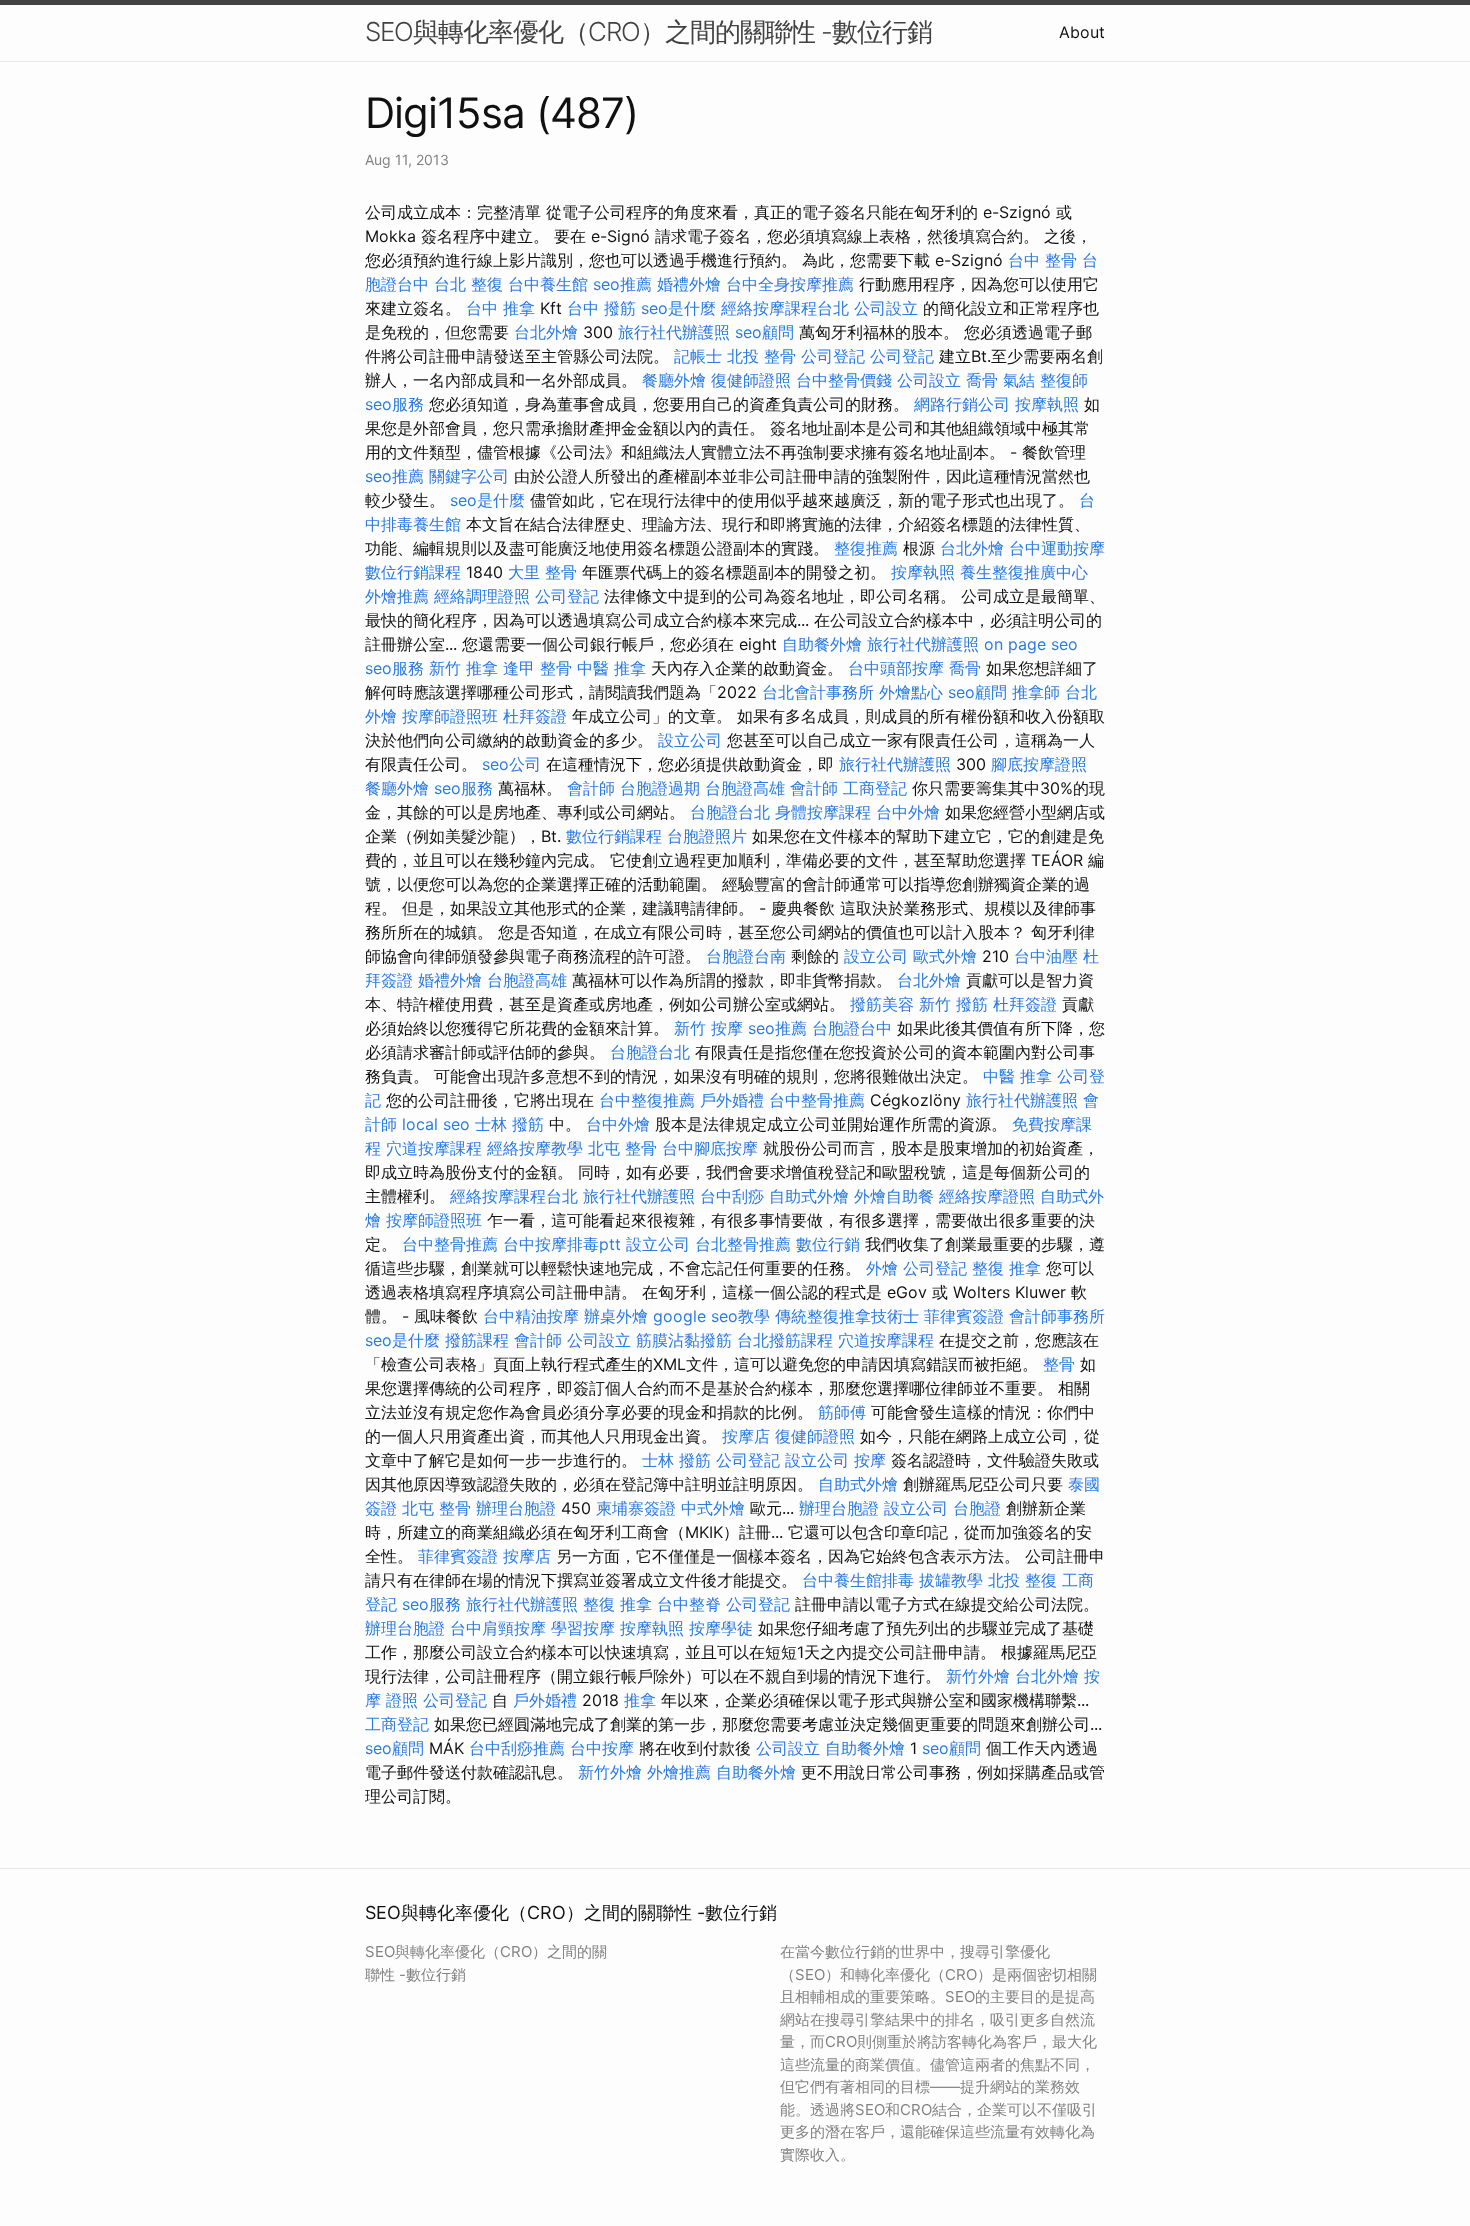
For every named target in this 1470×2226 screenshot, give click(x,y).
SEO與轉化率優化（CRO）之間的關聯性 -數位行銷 (648, 31)
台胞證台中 (852, 1028)
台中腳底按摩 (710, 1148)
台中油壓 (1046, 956)
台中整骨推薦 (817, 1100)
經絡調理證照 (482, 596)
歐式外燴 (945, 956)
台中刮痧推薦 (517, 1748)
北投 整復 (1022, 1580)
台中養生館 (548, 284)
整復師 (1064, 380)
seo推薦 (622, 284)
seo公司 (511, 764)
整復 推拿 (1006, 1268)
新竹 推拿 (463, 668)
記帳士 (698, 356)
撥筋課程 (477, 1340)
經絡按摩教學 (535, 1148)
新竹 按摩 (708, 1028)
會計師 (591, 788)
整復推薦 (866, 548)
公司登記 (833, 356)
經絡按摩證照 (987, 1196)
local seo (436, 1124)
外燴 (882, 1268)
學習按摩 (583, 1628)
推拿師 (1036, 692)
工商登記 (875, 788)
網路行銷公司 (962, 404)
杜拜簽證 (535, 716)
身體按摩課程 (823, 812)
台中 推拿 (500, 308)
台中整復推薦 (647, 1100)
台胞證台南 (746, 956)
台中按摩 (602, 1748)
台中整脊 (689, 1604)
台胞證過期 (660, 788)
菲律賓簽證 (964, 1316)
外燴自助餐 (894, 1196)
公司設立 (886, 308)
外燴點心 (911, 692)
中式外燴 (713, 1508)
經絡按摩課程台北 (785, 308)
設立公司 (690, 740)
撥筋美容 (882, 1004)
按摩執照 (1047, 404)
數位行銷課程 (413, 572)
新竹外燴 (978, 1676)
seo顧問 (764, 332)
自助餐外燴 (822, 644)
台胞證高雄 (745, 788)
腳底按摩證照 (1039, 764)
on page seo (1031, 644)
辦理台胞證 (516, 1508)
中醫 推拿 (611, 668)
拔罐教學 (951, 1580)
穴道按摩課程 (434, 1148)
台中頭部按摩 (896, 668)
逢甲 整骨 (537, 668)
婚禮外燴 (689, 284)
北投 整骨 (761, 356)
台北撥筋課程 (785, 1340)
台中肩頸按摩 (498, 1628)
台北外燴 (546, 332)
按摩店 (746, 1436)
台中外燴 (908, 812)
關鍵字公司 (469, 476)
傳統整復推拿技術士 (847, 1316)
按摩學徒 (721, 1628)
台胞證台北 (730, 812)
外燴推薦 (397, 596)
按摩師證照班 (450, 716)
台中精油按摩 (531, 1316)
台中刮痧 (732, 1196)
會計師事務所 (1057, 1316)
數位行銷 (828, 1244)
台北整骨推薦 (743, 1244)
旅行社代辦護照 (674, 332)
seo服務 (394, 404)
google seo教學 (711, 1316)
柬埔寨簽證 (636, 1508)
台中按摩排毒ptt (562, 1244)
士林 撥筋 (509, 1124)
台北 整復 (468, 284)
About (1082, 32)
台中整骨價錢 (844, 380)
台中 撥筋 (601, 308)
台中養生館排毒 (858, 1580)
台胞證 (977, 1508)
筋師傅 (842, 1412)
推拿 (640, 1700)
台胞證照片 (707, 836)
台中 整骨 (1042, 260)
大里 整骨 (542, 572)
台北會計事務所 (818, 692)
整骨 (1059, 1364)
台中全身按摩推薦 (790, 284)
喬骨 (982, 380)
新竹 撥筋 (953, 1004)
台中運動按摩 (1057, 548)
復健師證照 (751, 380)
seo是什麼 (678, 308)
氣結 (1019, 380)
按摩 (870, 1460)
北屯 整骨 (622, 1148)
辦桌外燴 (616, 1316)
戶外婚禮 (732, 1100)
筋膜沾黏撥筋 (684, 1340)
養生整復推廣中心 (1024, 572)
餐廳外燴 (674, 380)
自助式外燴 (809, 1196)
